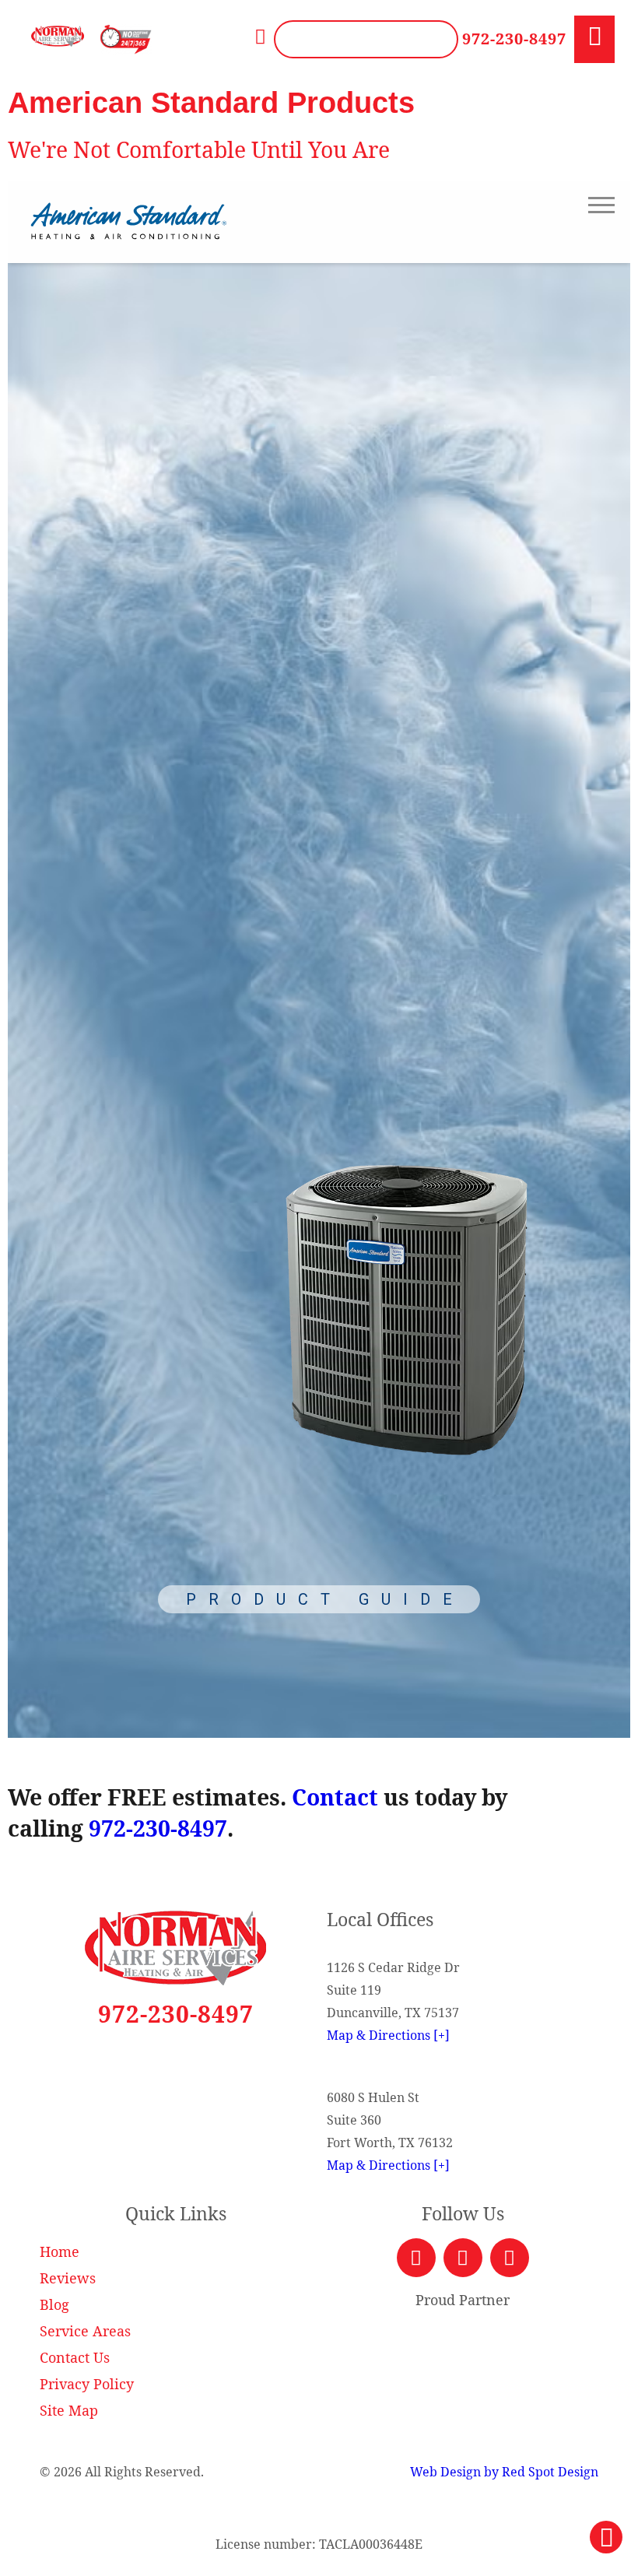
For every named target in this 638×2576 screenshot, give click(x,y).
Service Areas (85, 2331)
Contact (335, 1797)
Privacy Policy (87, 2384)
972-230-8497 (514, 39)
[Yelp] (463, 2258)
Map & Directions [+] (388, 2035)
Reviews (68, 2278)
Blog (54, 2304)
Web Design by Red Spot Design (504, 2472)
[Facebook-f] (416, 2258)
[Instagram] (510, 2258)
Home (60, 2251)
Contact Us (75, 2357)
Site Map (69, 2410)
